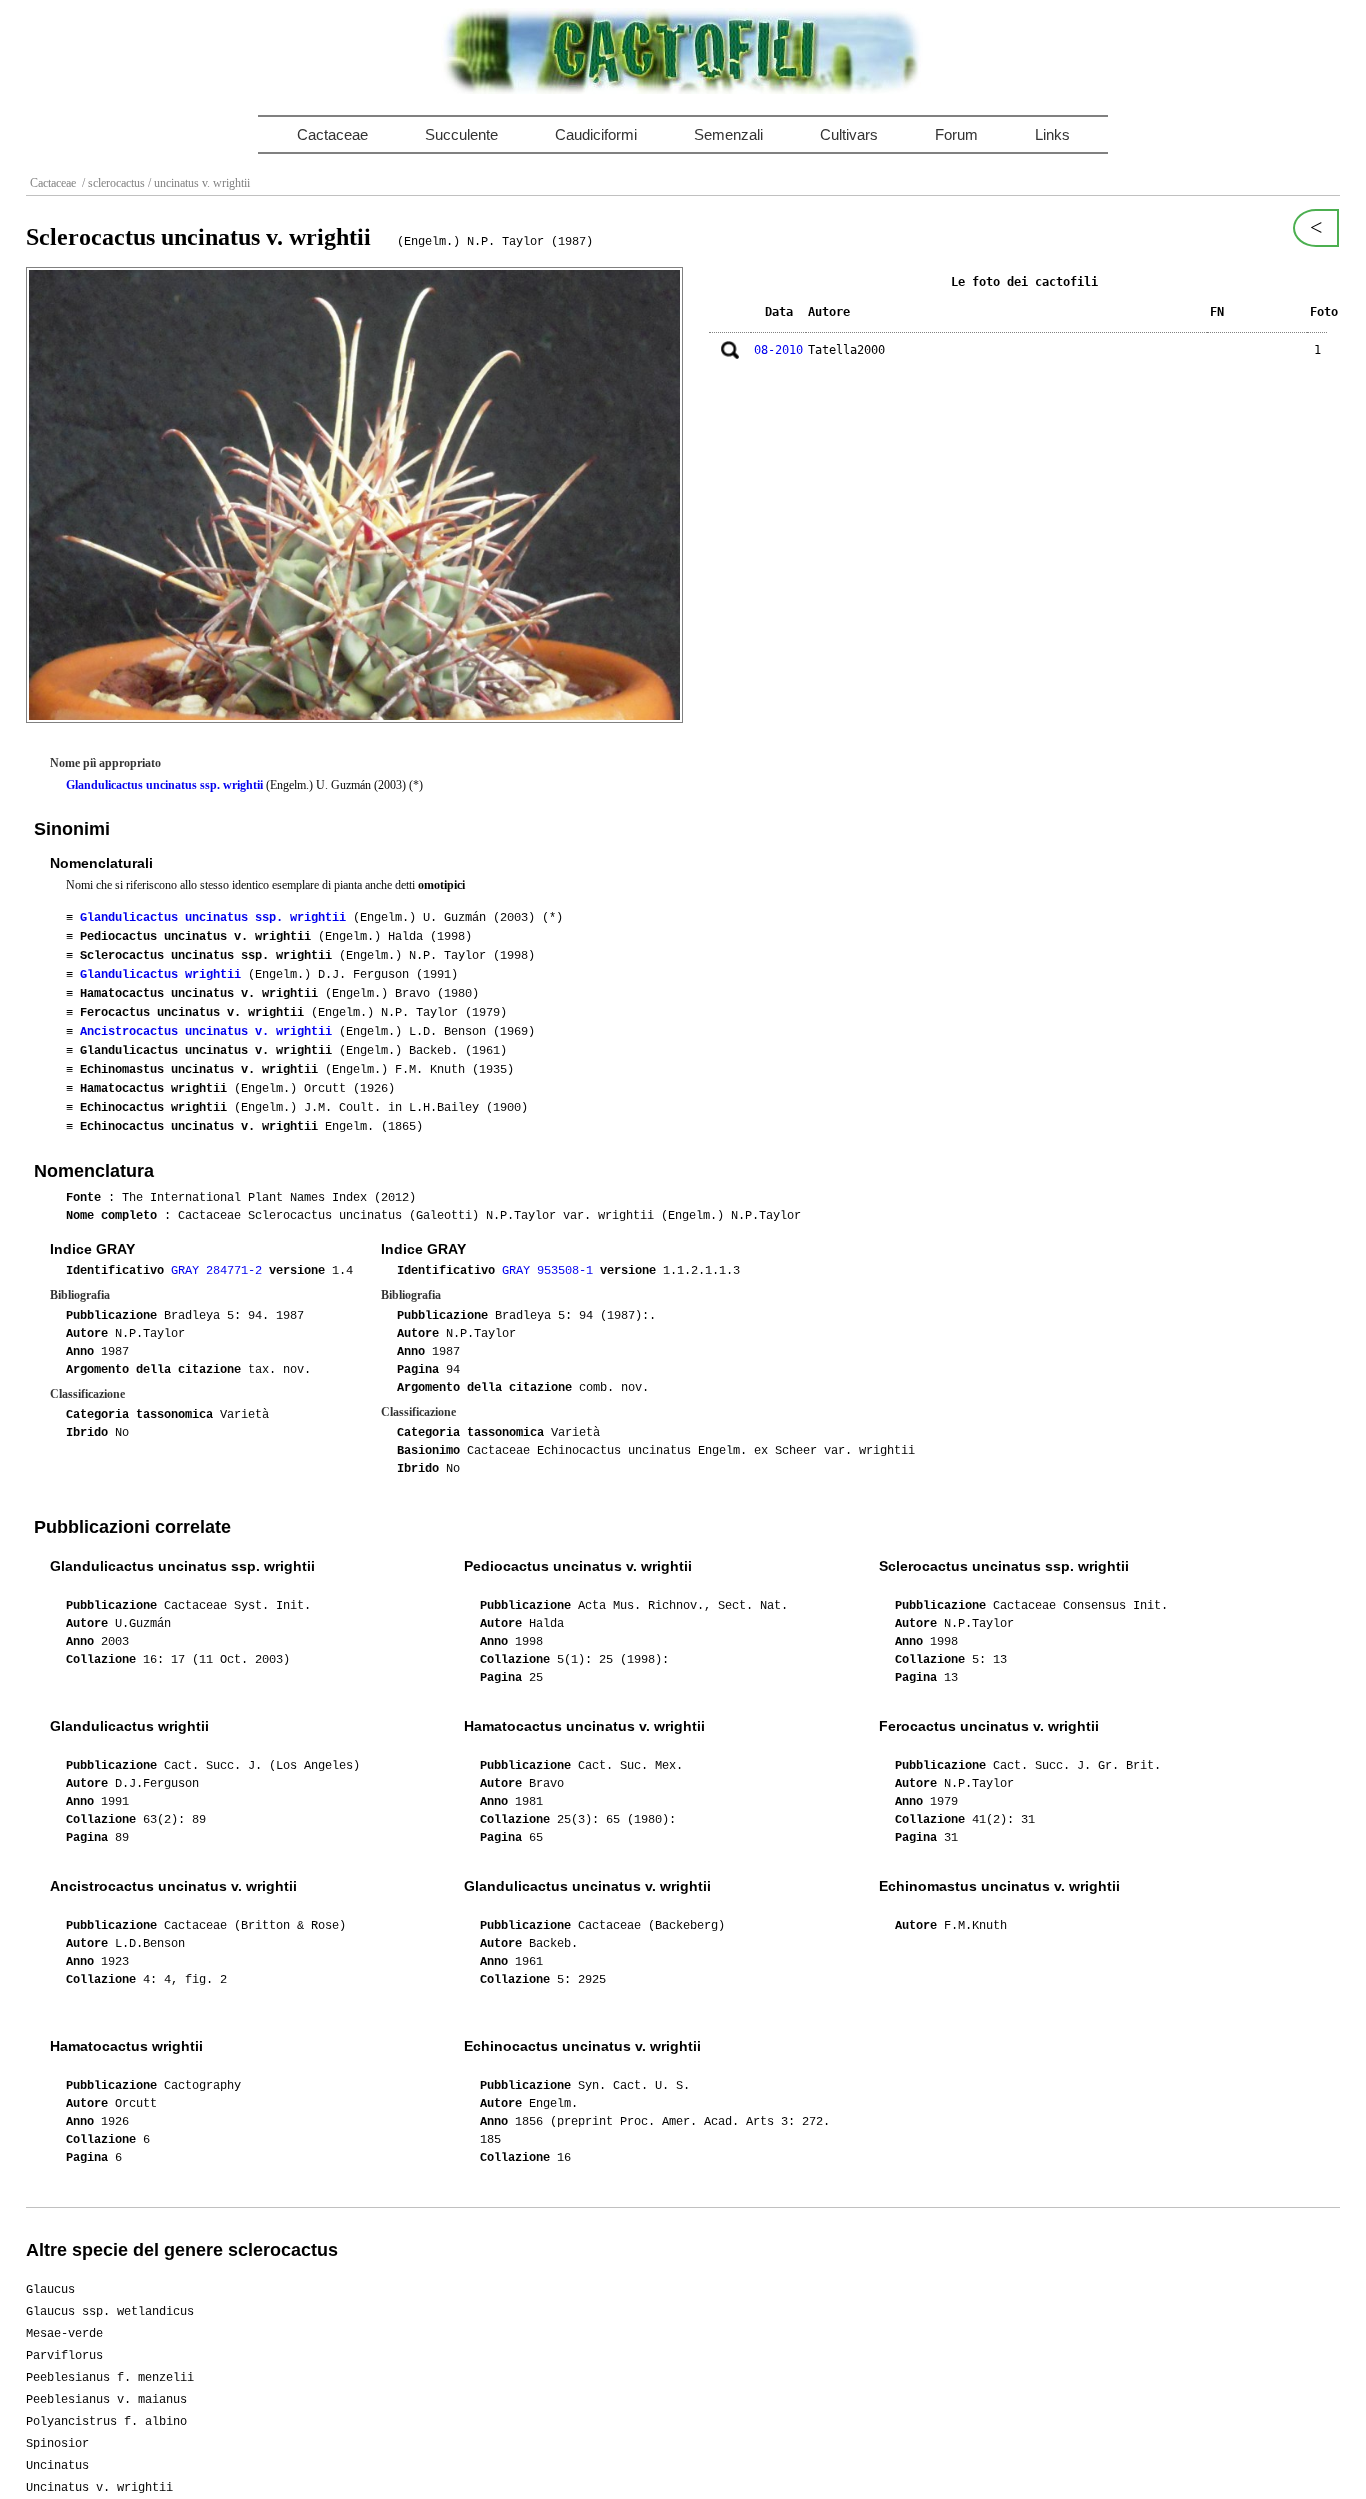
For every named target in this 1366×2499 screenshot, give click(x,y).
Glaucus (50, 2290)
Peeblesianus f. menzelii (110, 2378)
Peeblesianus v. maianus (106, 2400)
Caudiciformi (596, 134)
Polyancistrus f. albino (106, 2422)
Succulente (461, 134)
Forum (956, 134)
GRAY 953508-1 (551, 1271)
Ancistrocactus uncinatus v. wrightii (206, 1032)
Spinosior (57, 2444)
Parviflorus (64, 2356)
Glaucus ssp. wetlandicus (110, 2312)
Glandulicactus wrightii (160, 975)
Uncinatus (57, 2466)
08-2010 (778, 350)
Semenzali (728, 134)
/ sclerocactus (112, 183)
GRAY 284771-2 (220, 1271)
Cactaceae (332, 134)
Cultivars (849, 134)
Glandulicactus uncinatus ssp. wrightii (164, 785)
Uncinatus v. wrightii (99, 2488)
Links (1052, 134)
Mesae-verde (64, 2334)
